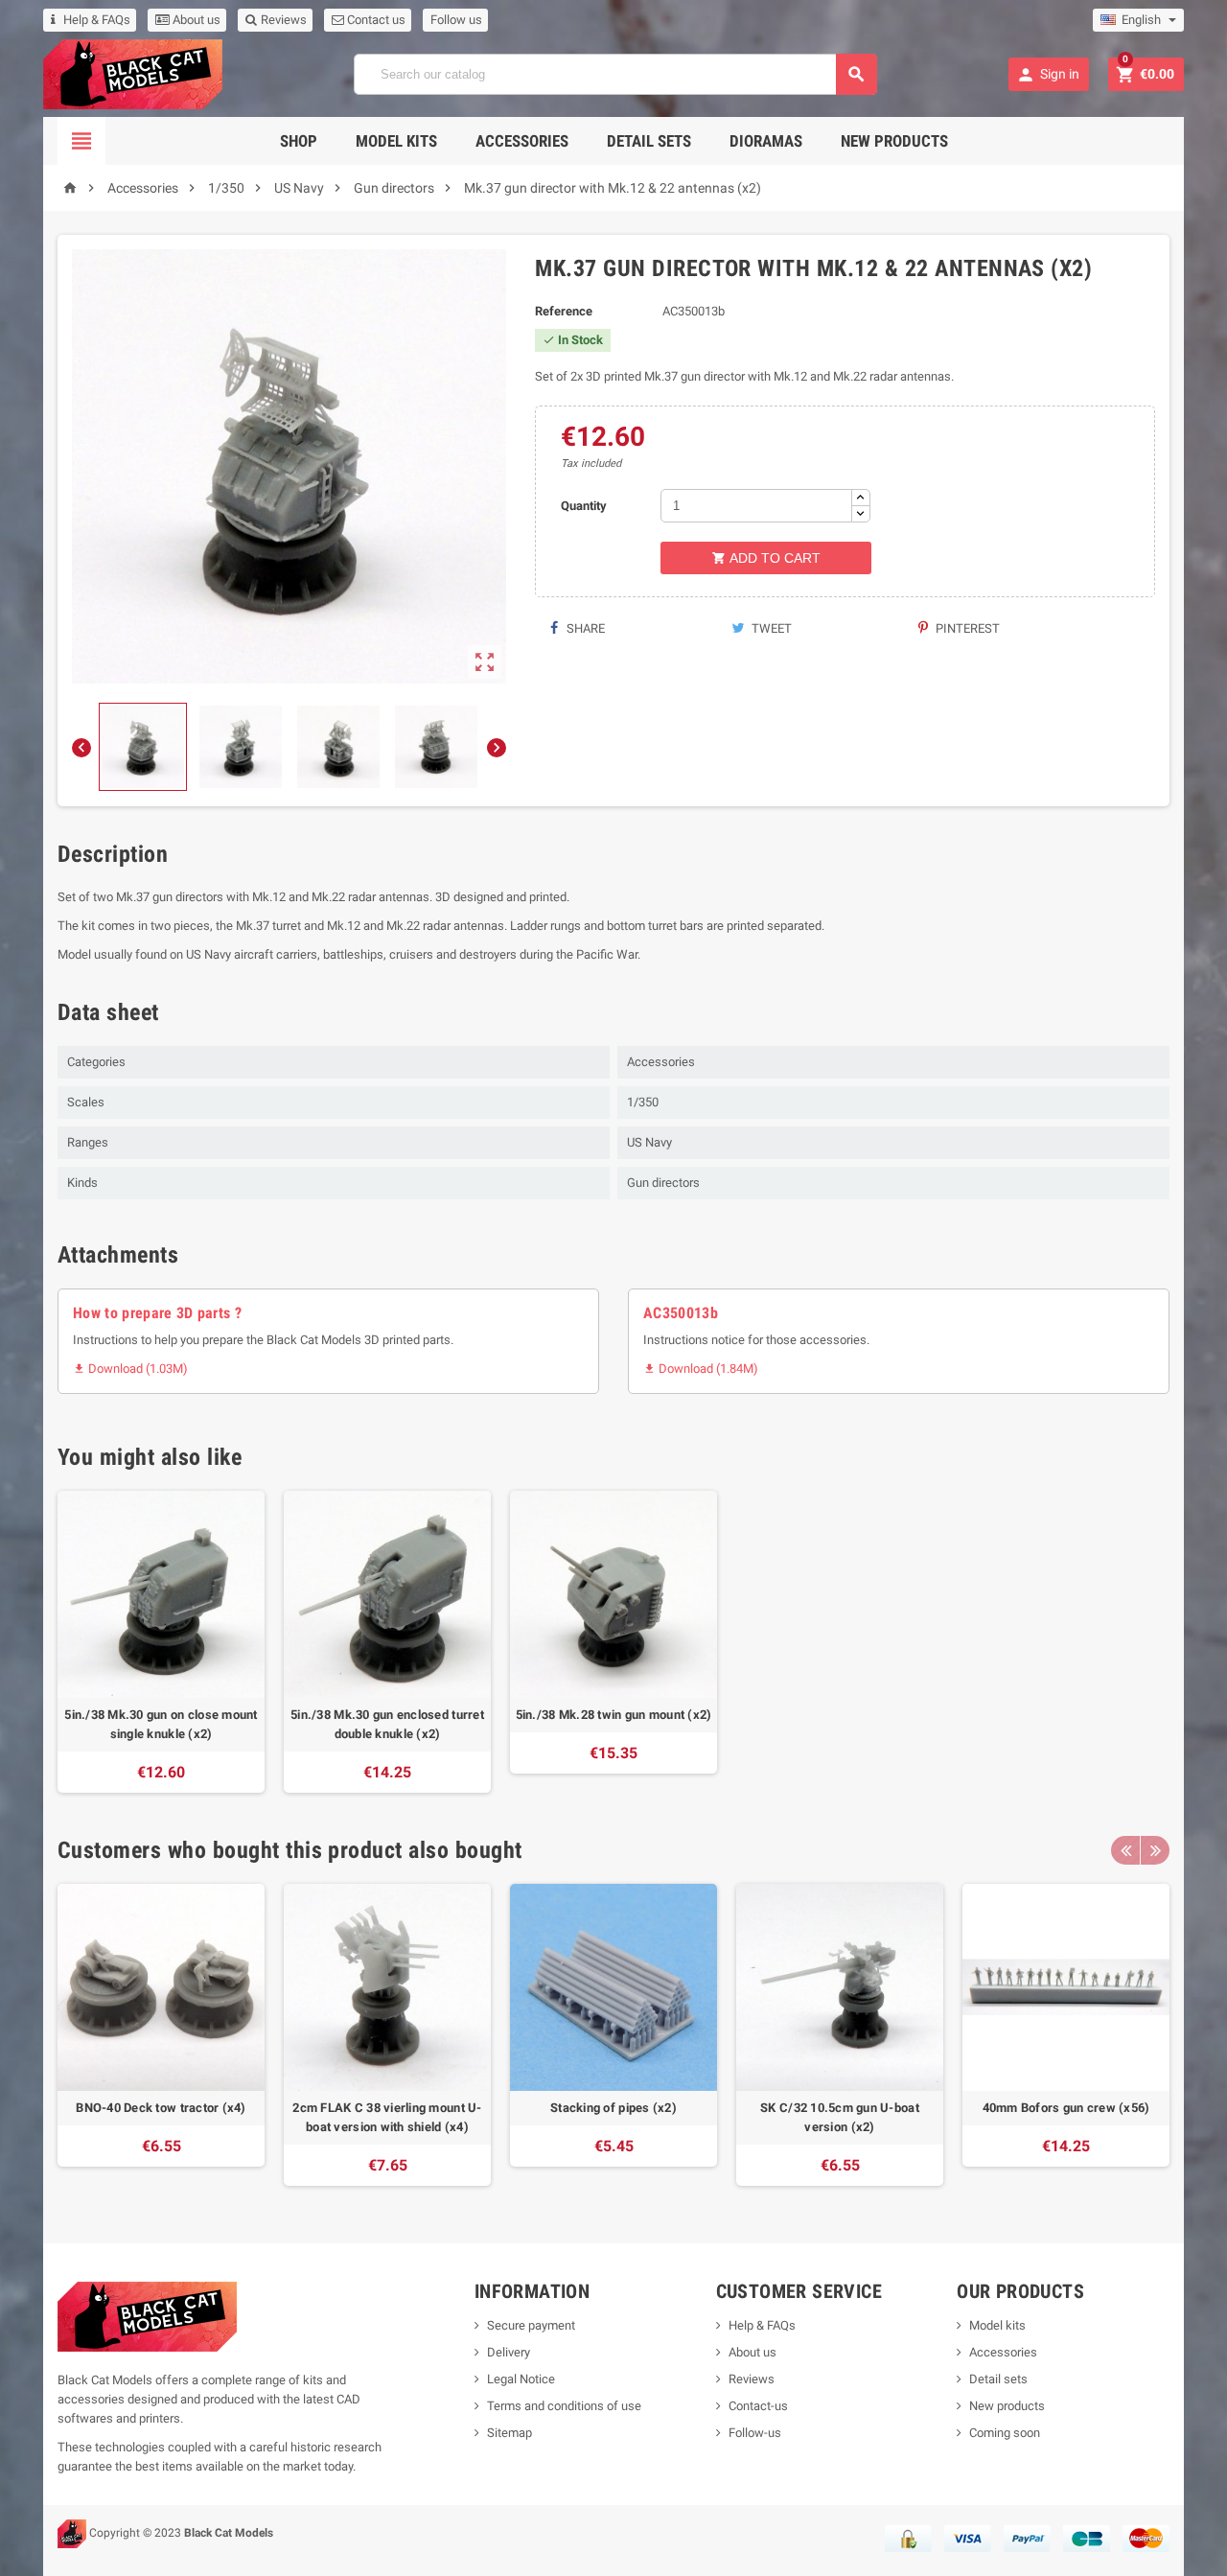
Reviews (282, 20)
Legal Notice (521, 2379)
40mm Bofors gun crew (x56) (1066, 2108)
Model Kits (396, 141)
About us (195, 20)
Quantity (584, 506)
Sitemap (509, 2433)
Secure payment (531, 2325)
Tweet (770, 628)
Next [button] (1155, 1850)
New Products (894, 141)
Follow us (456, 20)
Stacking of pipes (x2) (613, 2108)
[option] (161, 1642)
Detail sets (649, 141)
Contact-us (758, 2406)
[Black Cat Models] (133, 73)
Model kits (997, 2325)
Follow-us (755, 2433)
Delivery (509, 2352)
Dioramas (766, 141)
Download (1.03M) (130, 1369)
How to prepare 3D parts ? (157, 1313)
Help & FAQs (97, 20)
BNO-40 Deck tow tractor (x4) (161, 2108)
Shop (299, 141)
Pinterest (966, 628)
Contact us (375, 20)
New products (1007, 2406)
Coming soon (1005, 2433)
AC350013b (681, 1313)
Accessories (522, 141)
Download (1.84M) (701, 1369)
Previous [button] (1125, 1850)
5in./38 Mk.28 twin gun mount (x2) (614, 1715)
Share (584, 628)
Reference (564, 311)
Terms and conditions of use (564, 2406)
